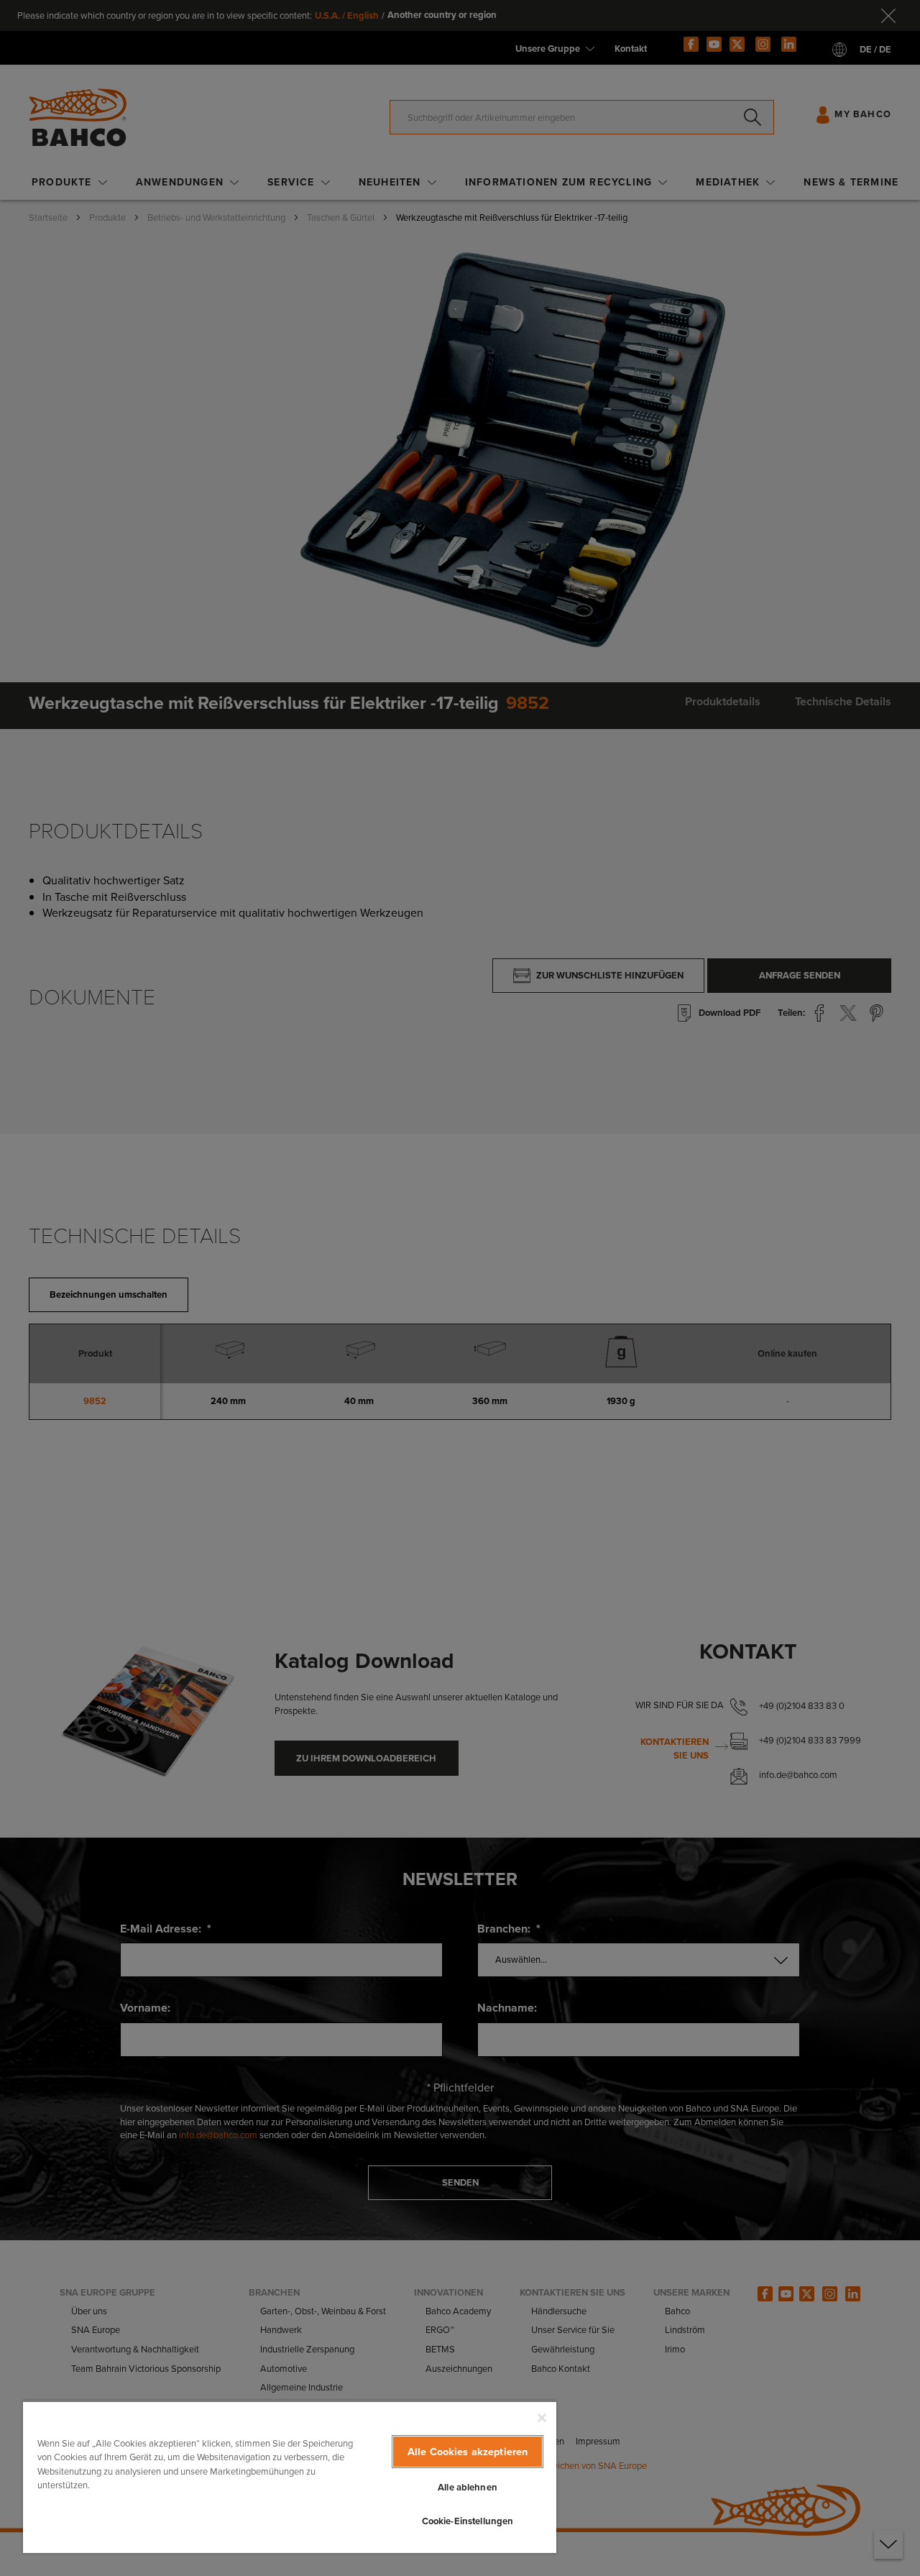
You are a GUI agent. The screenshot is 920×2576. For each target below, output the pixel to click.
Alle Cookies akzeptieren (468, 2452)
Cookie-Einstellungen (468, 2521)
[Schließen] (542, 2418)
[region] (290, 2477)
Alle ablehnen (468, 2487)
